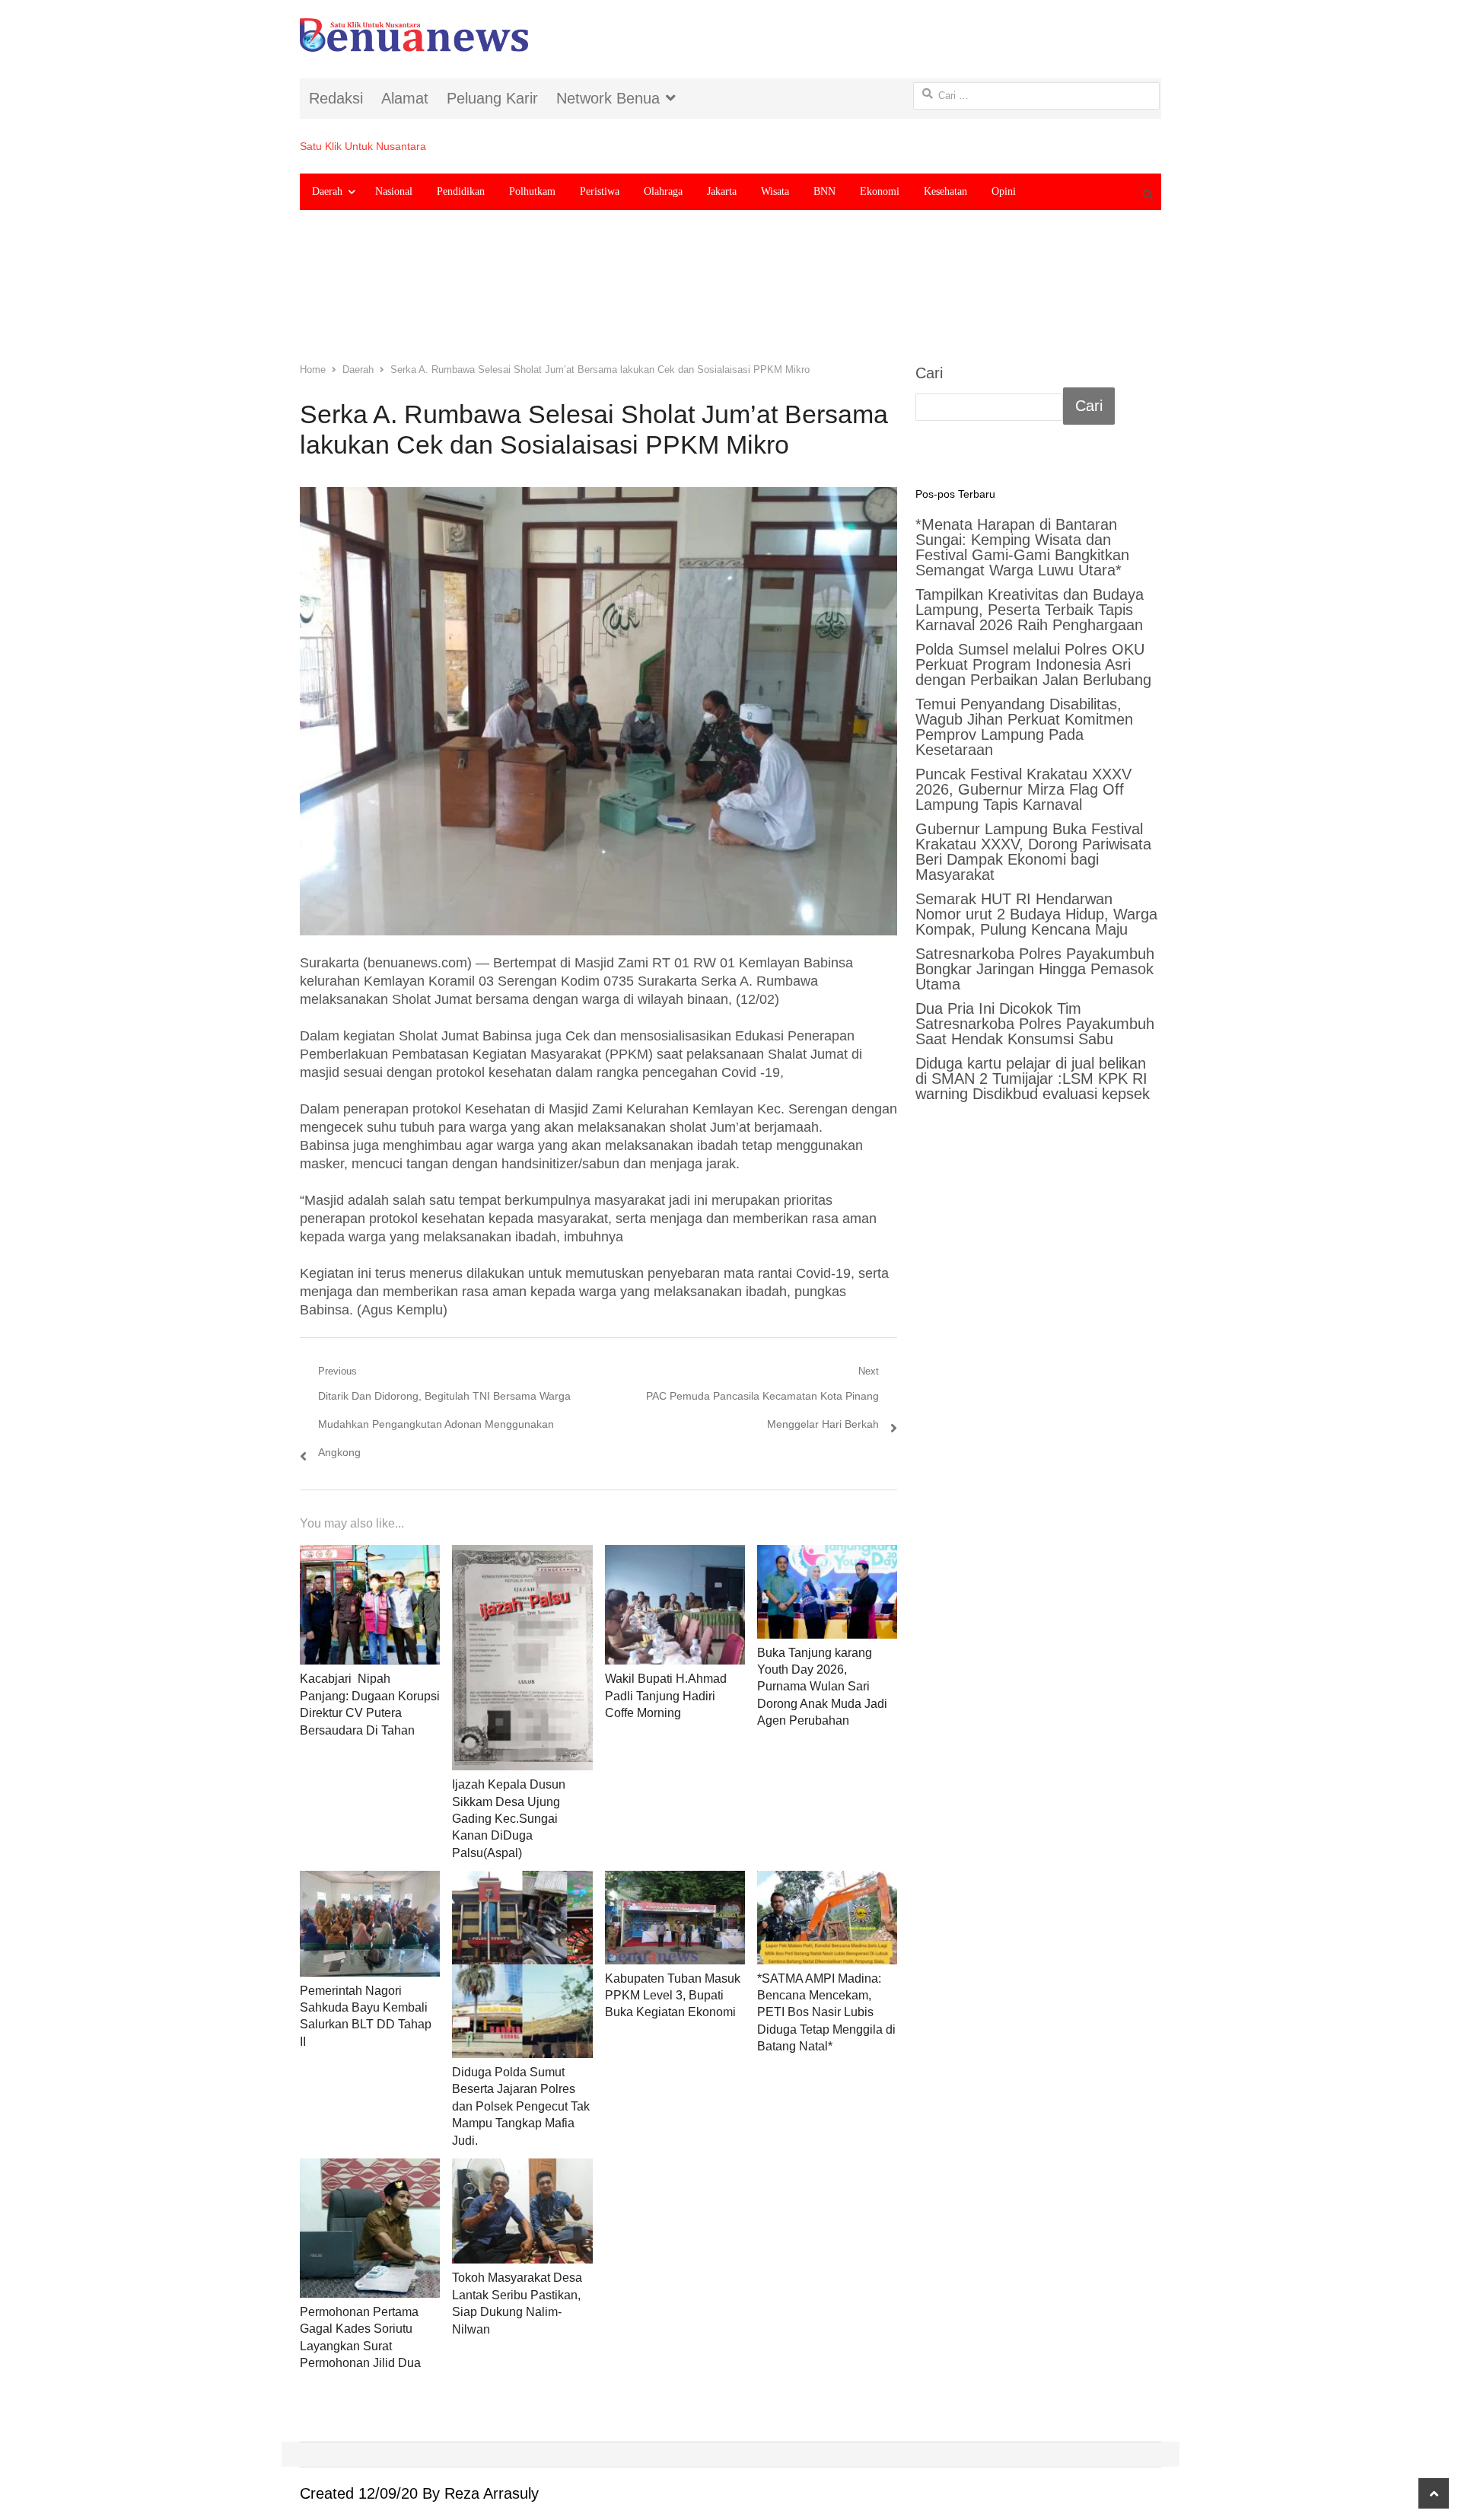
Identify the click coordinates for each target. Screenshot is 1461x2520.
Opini (1004, 191)
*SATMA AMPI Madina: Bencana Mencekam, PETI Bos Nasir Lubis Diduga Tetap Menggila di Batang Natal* (826, 2013)
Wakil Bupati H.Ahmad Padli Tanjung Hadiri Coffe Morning (666, 1696)
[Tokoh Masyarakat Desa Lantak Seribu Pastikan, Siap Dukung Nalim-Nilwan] (522, 2211)
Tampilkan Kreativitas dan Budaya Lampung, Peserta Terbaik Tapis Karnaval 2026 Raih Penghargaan (1030, 610)
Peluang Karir (492, 98)
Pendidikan (461, 191)
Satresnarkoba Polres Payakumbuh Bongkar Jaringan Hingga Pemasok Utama (1035, 969)
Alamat (405, 98)
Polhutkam (532, 191)
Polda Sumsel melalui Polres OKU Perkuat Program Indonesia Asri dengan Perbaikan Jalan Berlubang (1033, 664)
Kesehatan (945, 191)
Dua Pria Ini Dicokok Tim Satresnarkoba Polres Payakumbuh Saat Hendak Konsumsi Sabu (1035, 1024)
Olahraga (663, 191)
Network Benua (608, 98)
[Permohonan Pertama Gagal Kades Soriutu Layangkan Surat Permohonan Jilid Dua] (370, 2228)
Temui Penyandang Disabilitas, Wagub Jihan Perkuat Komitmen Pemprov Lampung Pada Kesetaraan (1024, 727)
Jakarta (722, 191)
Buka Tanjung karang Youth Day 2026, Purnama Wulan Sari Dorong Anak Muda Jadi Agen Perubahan (822, 1687)
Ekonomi (880, 191)
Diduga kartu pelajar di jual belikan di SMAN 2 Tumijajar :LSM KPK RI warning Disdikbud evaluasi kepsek (1033, 1078)
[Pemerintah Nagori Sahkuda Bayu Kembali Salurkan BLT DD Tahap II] (370, 1923)
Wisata (775, 191)
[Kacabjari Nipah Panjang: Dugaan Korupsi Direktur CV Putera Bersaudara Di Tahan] (370, 1605)
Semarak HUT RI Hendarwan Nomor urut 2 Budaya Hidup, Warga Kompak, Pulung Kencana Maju (1036, 914)
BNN (824, 191)
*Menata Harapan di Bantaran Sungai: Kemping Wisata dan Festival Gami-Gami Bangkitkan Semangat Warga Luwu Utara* (1022, 547)
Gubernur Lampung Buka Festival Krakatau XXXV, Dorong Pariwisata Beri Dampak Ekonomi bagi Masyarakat (1033, 852)
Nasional (394, 191)
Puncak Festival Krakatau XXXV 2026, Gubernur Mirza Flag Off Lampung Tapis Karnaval (1023, 789)
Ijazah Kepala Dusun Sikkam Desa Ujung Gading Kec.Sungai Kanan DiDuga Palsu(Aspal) (509, 1819)
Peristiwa (600, 191)
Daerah (327, 191)
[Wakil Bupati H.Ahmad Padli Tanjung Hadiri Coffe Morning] (675, 1605)
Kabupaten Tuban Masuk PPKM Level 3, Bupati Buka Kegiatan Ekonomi (673, 1996)
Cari (929, 373)
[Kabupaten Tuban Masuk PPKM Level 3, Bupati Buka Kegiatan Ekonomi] (675, 1917)
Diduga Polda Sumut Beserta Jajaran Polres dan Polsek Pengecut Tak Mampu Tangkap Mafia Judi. (521, 2106)
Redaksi (336, 98)
